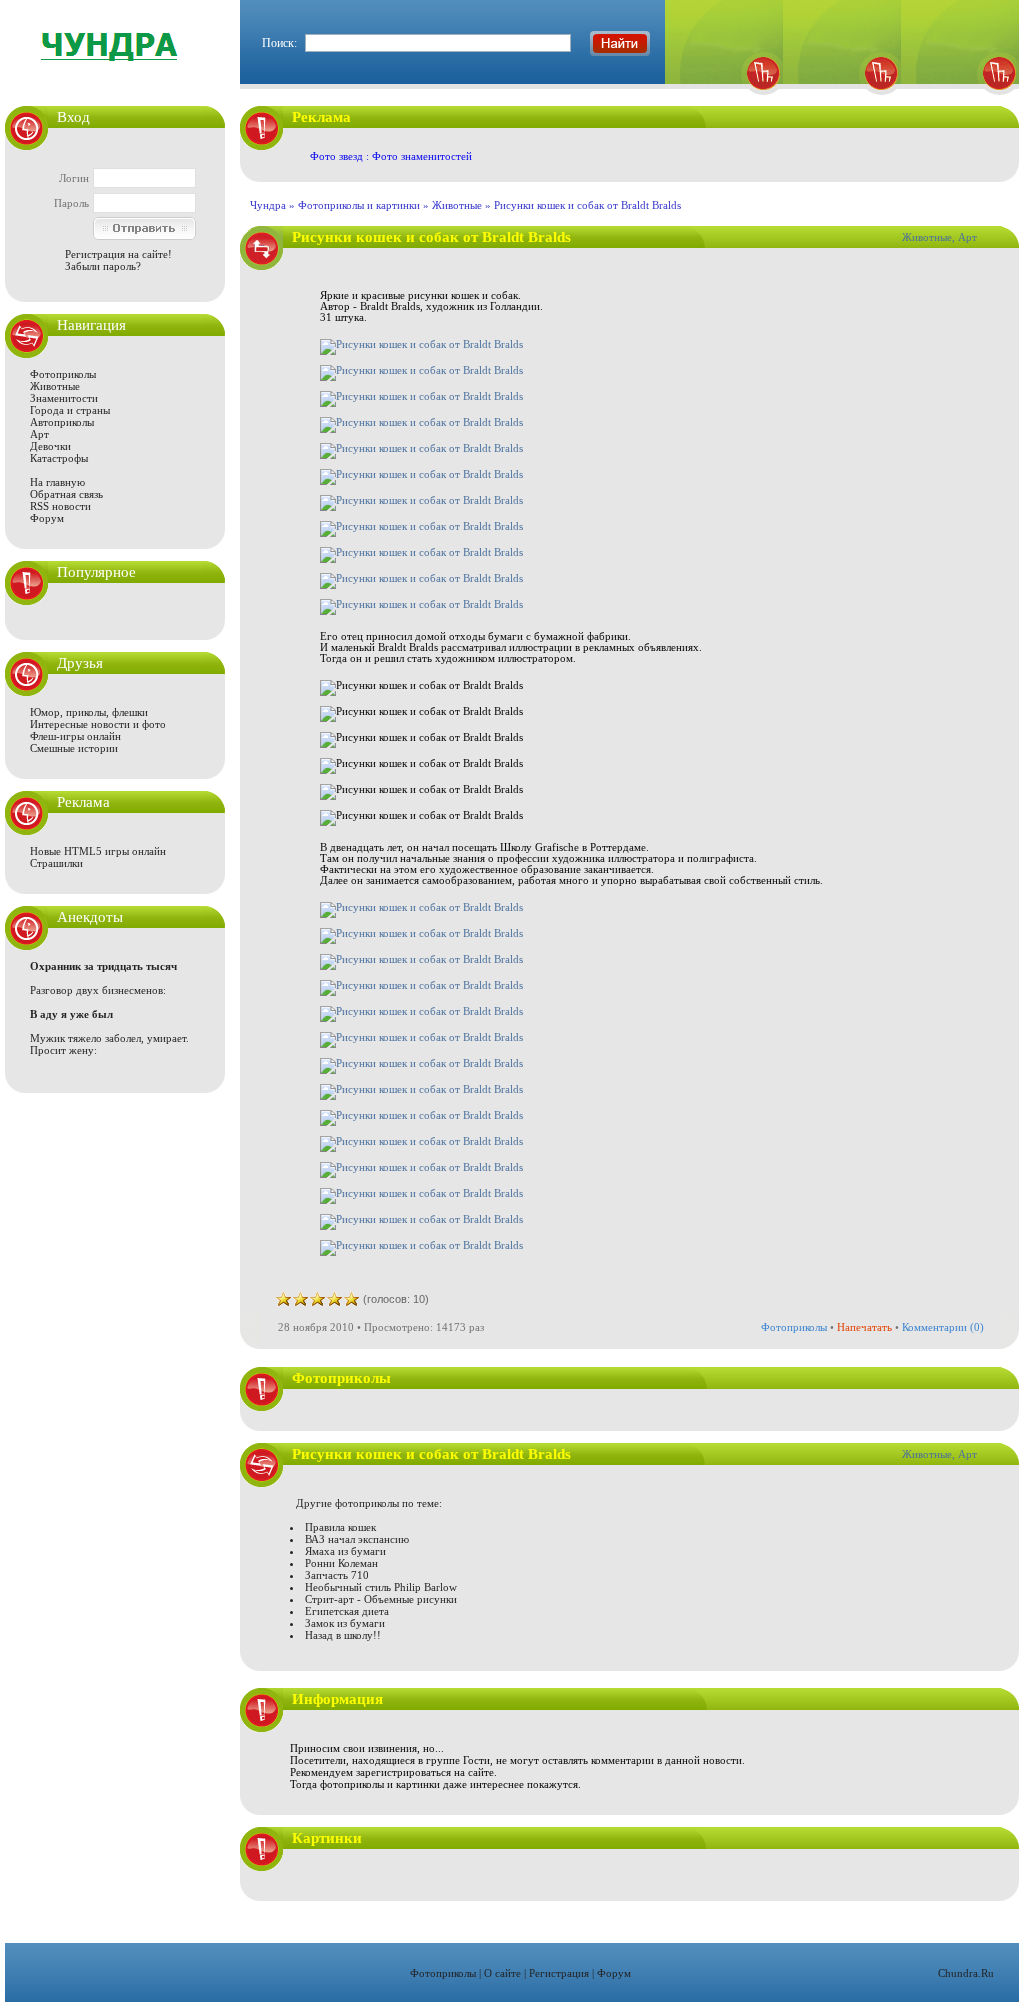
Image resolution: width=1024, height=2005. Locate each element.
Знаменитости (64, 398)
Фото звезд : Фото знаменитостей (391, 156)
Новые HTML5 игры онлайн (98, 851)
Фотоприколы (63, 374)
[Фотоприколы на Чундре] (115, 74)
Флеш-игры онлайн (75, 736)
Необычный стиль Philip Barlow (381, 1587)
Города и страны (70, 410)
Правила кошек (340, 1527)
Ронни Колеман (341, 1563)
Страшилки (56, 863)
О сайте (502, 1973)
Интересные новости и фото (98, 724)
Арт (39, 434)
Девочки (50, 446)
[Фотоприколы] (724, 100)
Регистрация (559, 1973)
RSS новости (60, 506)
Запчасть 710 (337, 1575)
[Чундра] (960, 100)
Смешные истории (74, 748)
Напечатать (864, 1327)
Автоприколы (62, 422)
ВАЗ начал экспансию (357, 1539)
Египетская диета (347, 1611)
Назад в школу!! (343, 1635)
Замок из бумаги (345, 1623)
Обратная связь (66, 494)
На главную (57, 482)
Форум (47, 518)
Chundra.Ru (966, 1973)
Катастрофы (59, 458)
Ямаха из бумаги (345, 1551)
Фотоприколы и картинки (359, 205)
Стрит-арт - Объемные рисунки (381, 1599)
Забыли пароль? (103, 266)
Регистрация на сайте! (118, 254)
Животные (55, 386)
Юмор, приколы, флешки (89, 712)
